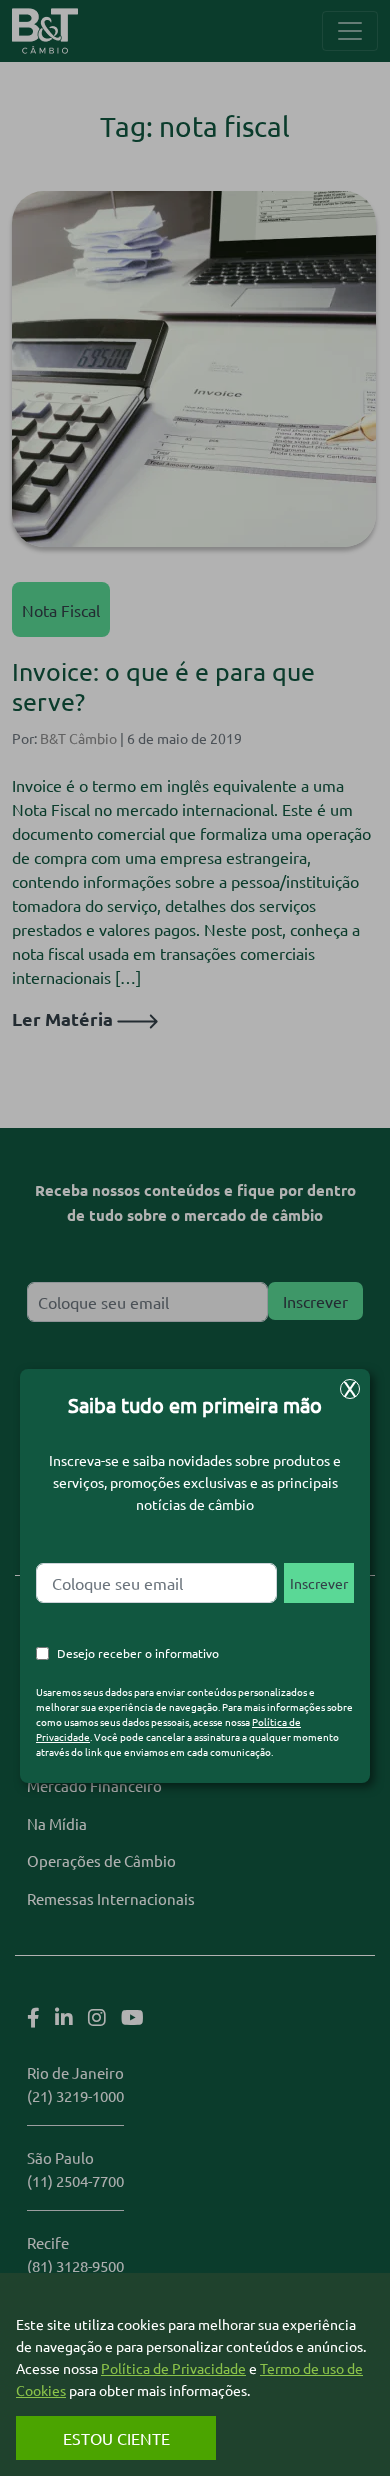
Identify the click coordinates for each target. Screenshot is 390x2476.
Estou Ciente (116, 2438)
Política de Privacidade (173, 2368)
